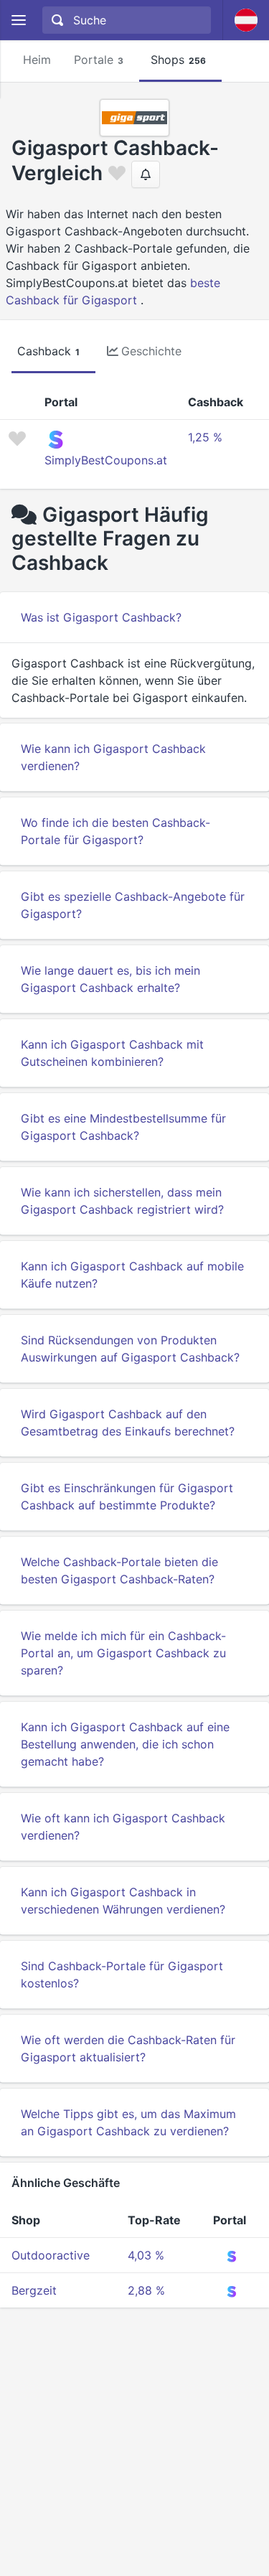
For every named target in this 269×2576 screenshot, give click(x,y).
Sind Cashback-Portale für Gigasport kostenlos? (122, 1975)
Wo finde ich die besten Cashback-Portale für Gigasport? (115, 831)
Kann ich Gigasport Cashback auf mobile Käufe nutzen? (132, 1275)
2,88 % (146, 2290)
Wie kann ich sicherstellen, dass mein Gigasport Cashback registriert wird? (122, 1201)
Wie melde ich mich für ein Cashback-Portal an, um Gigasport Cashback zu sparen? (123, 1653)
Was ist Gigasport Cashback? (101, 617)
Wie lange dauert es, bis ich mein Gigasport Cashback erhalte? (110, 979)
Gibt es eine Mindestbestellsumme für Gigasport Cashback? (123, 1127)
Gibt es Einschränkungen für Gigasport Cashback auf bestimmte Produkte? (127, 1497)
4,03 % (146, 2255)
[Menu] (18, 20)
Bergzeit (34, 2290)
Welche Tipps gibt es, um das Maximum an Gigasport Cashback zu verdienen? (128, 2122)
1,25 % (205, 437)
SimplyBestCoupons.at (106, 460)
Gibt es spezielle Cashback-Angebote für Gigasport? (133, 905)
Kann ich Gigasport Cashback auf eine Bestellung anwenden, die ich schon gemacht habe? (125, 1744)
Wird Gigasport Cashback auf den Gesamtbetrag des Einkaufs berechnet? (128, 1423)
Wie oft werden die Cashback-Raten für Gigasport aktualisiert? (128, 2048)
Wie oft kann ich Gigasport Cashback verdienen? (123, 1827)
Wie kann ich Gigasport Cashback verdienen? (113, 757)
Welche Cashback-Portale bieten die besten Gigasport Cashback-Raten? (119, 1570)
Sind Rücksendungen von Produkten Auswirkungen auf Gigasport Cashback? (130, 1349)
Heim (37, 60)
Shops (178, 60)
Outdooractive (51, 2255)
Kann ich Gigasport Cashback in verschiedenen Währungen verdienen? (123, 1901)
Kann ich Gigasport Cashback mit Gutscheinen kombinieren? (112, 1053)
